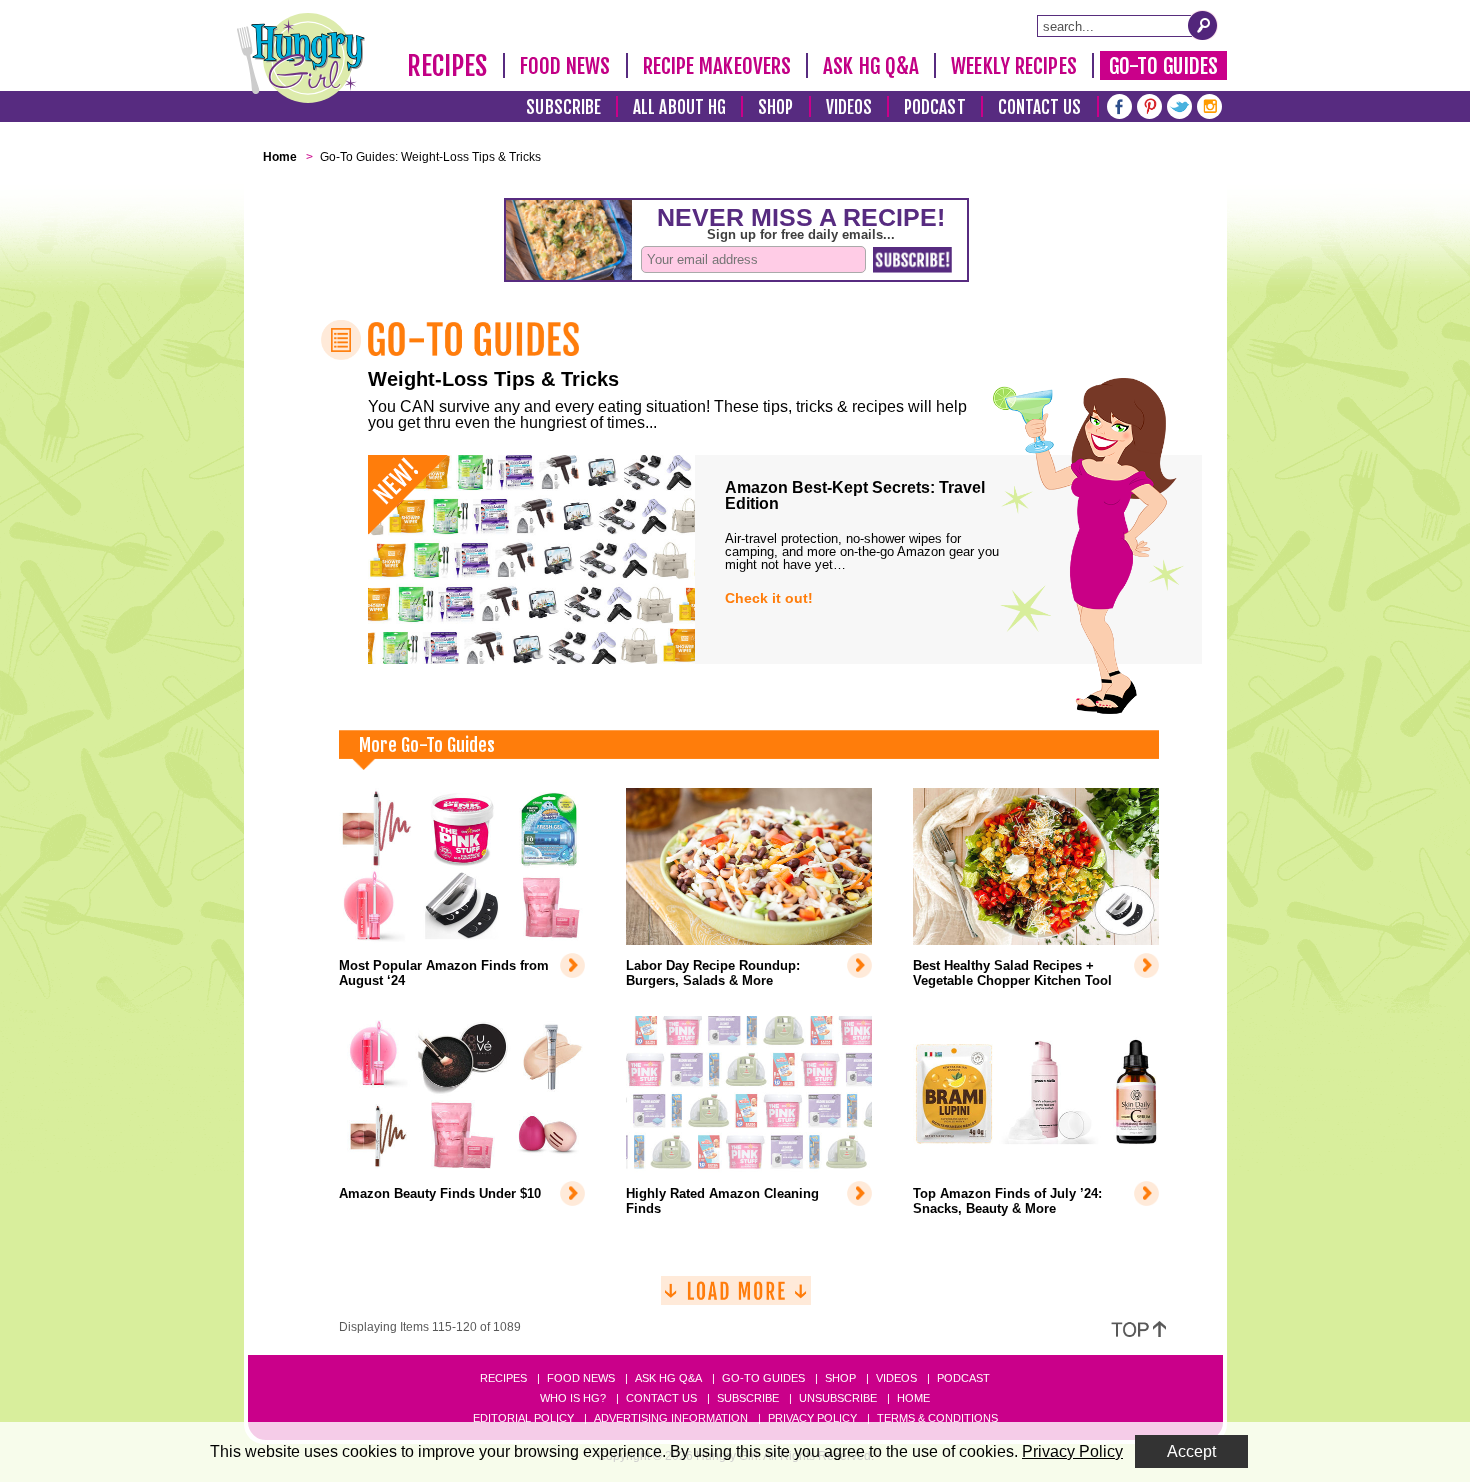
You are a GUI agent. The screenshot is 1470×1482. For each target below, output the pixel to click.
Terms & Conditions (937, 1418)
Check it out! (769, 598)
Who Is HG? (573, 1398)
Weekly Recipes (1013, 66)
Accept (1191, 1451)
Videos (849, 107)
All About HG (679, 107)
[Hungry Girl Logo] (301, 58)
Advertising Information (671, 1418)
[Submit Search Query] (1203, 25)
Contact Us (1040, 107)
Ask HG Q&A (871, 66)
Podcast (935, 107)
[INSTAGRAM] (1209, 104)
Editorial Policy (523, 1418)
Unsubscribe (838, 1398)
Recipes (447, 66)
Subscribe (563, 107)
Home (913, 1398)
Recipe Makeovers (717, 66)
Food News (565, 66)
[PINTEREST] (1149, 104)
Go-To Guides (1163, 66)
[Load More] (736, 1298)
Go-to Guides (763, 1378)
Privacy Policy (812, 1418)
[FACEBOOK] (1119, 104)
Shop (775, 107)
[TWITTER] (1179, 104)
